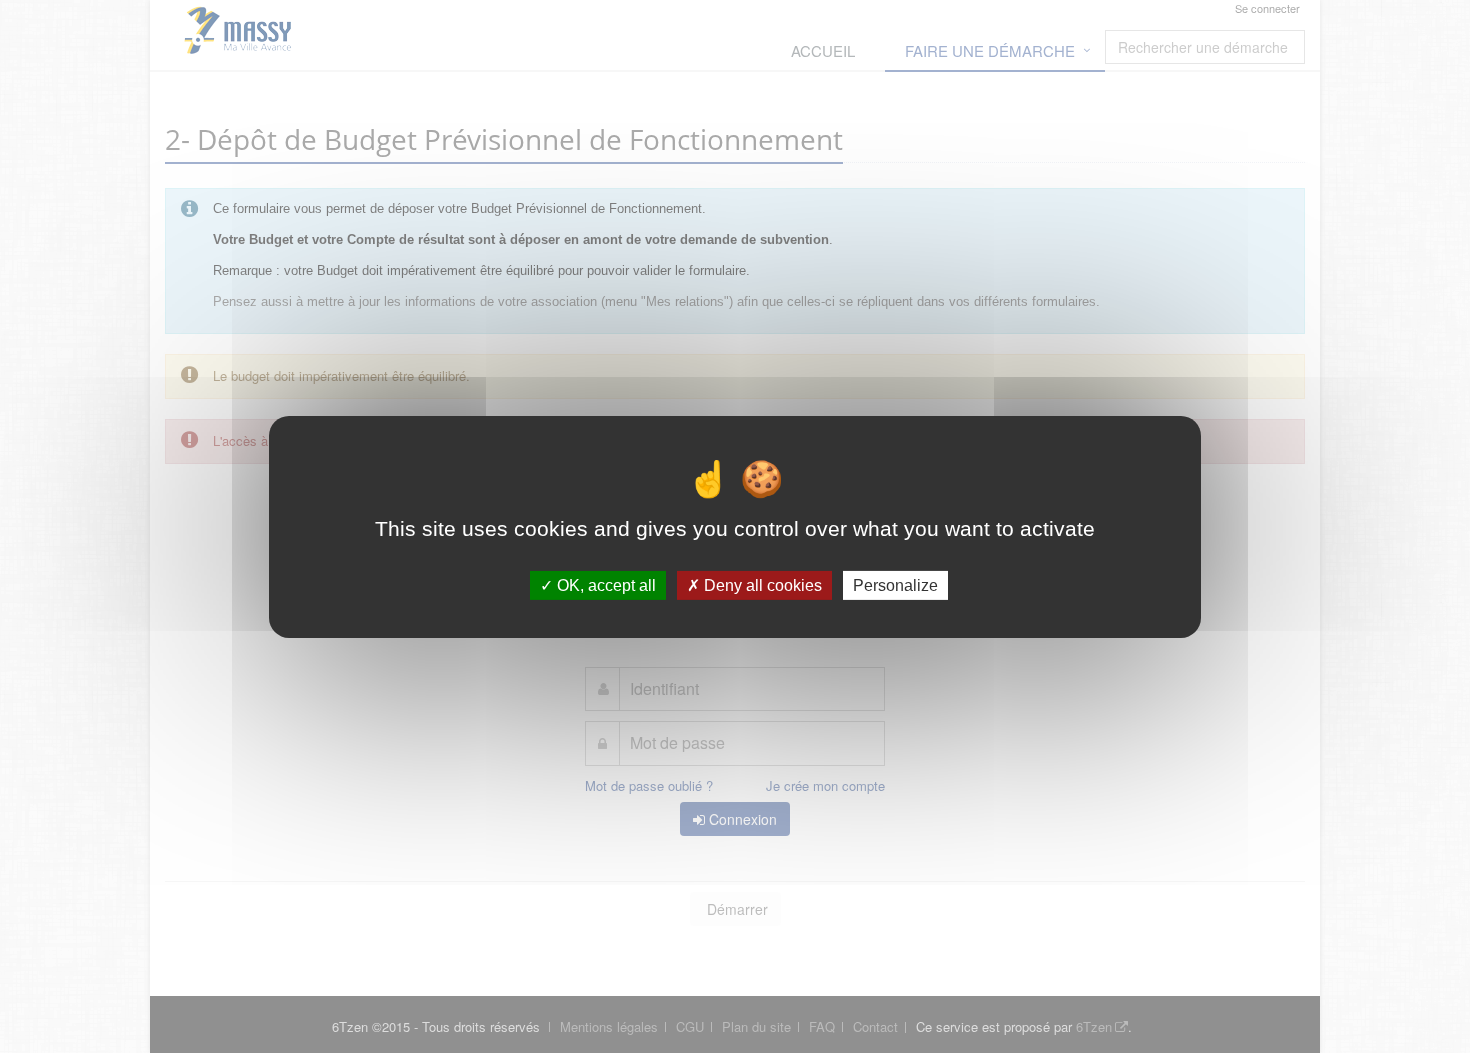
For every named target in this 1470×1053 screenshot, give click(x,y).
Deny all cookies (761, 584)
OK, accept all (604, 584)
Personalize (895, 584)
